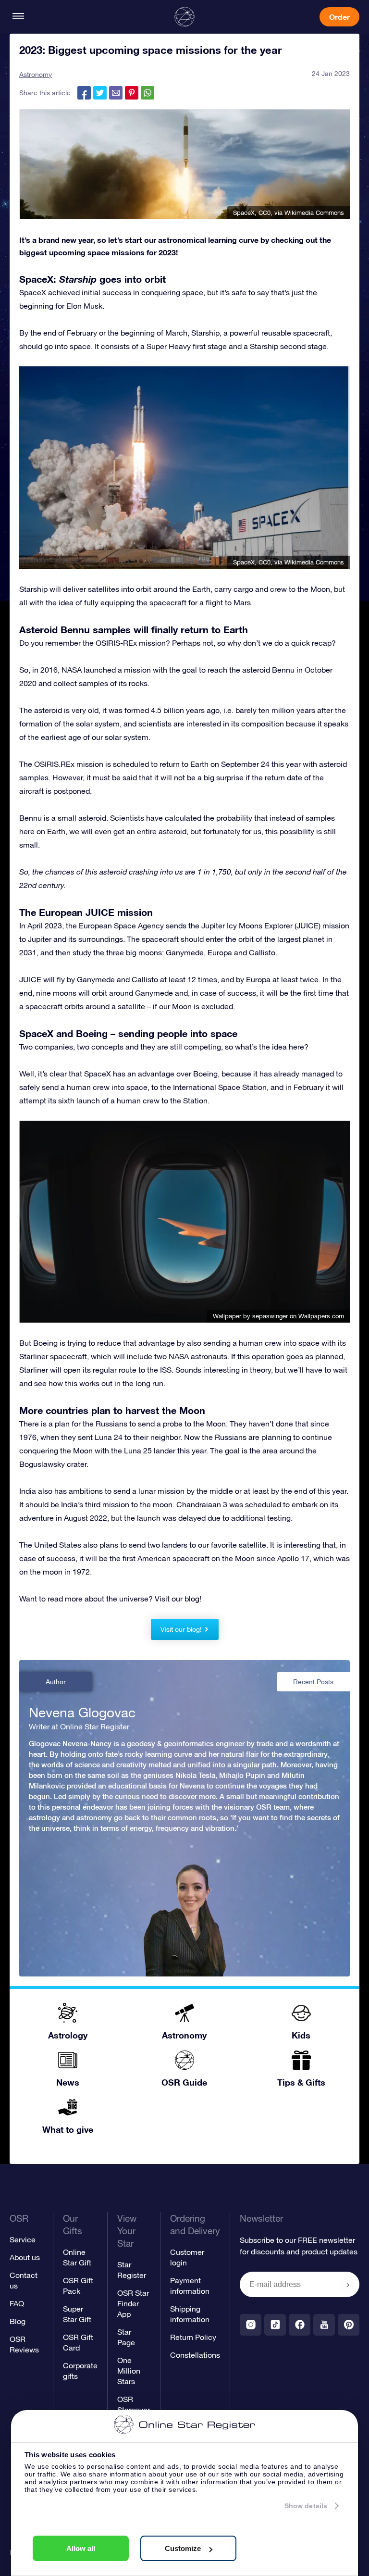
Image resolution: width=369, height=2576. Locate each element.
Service (23, 2239)
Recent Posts (313, 1682)
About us (25, 2257)
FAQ (17, 2303)
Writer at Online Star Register (79, 1726)
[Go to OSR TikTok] (275, 2325)
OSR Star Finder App (133, 2303)
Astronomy (36, 75)
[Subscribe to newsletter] (348, 2285)
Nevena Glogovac (82, 1713)
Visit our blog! (181, 1629)
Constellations (195, 2355)
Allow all (81, 2548)
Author (56, 1682)
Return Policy (193, 2337)
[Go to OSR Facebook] (300, 2325)
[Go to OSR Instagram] (251, 2325)
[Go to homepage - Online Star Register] (184, 17)
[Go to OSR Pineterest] (349, 2325)
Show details (306, 2506)
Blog (18, 2321)
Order (339, 17)
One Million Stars (129, 2371)
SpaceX (244, 213)
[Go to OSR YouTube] (324, 2325)
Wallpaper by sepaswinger (250, 1316)
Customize (183, 2548)
